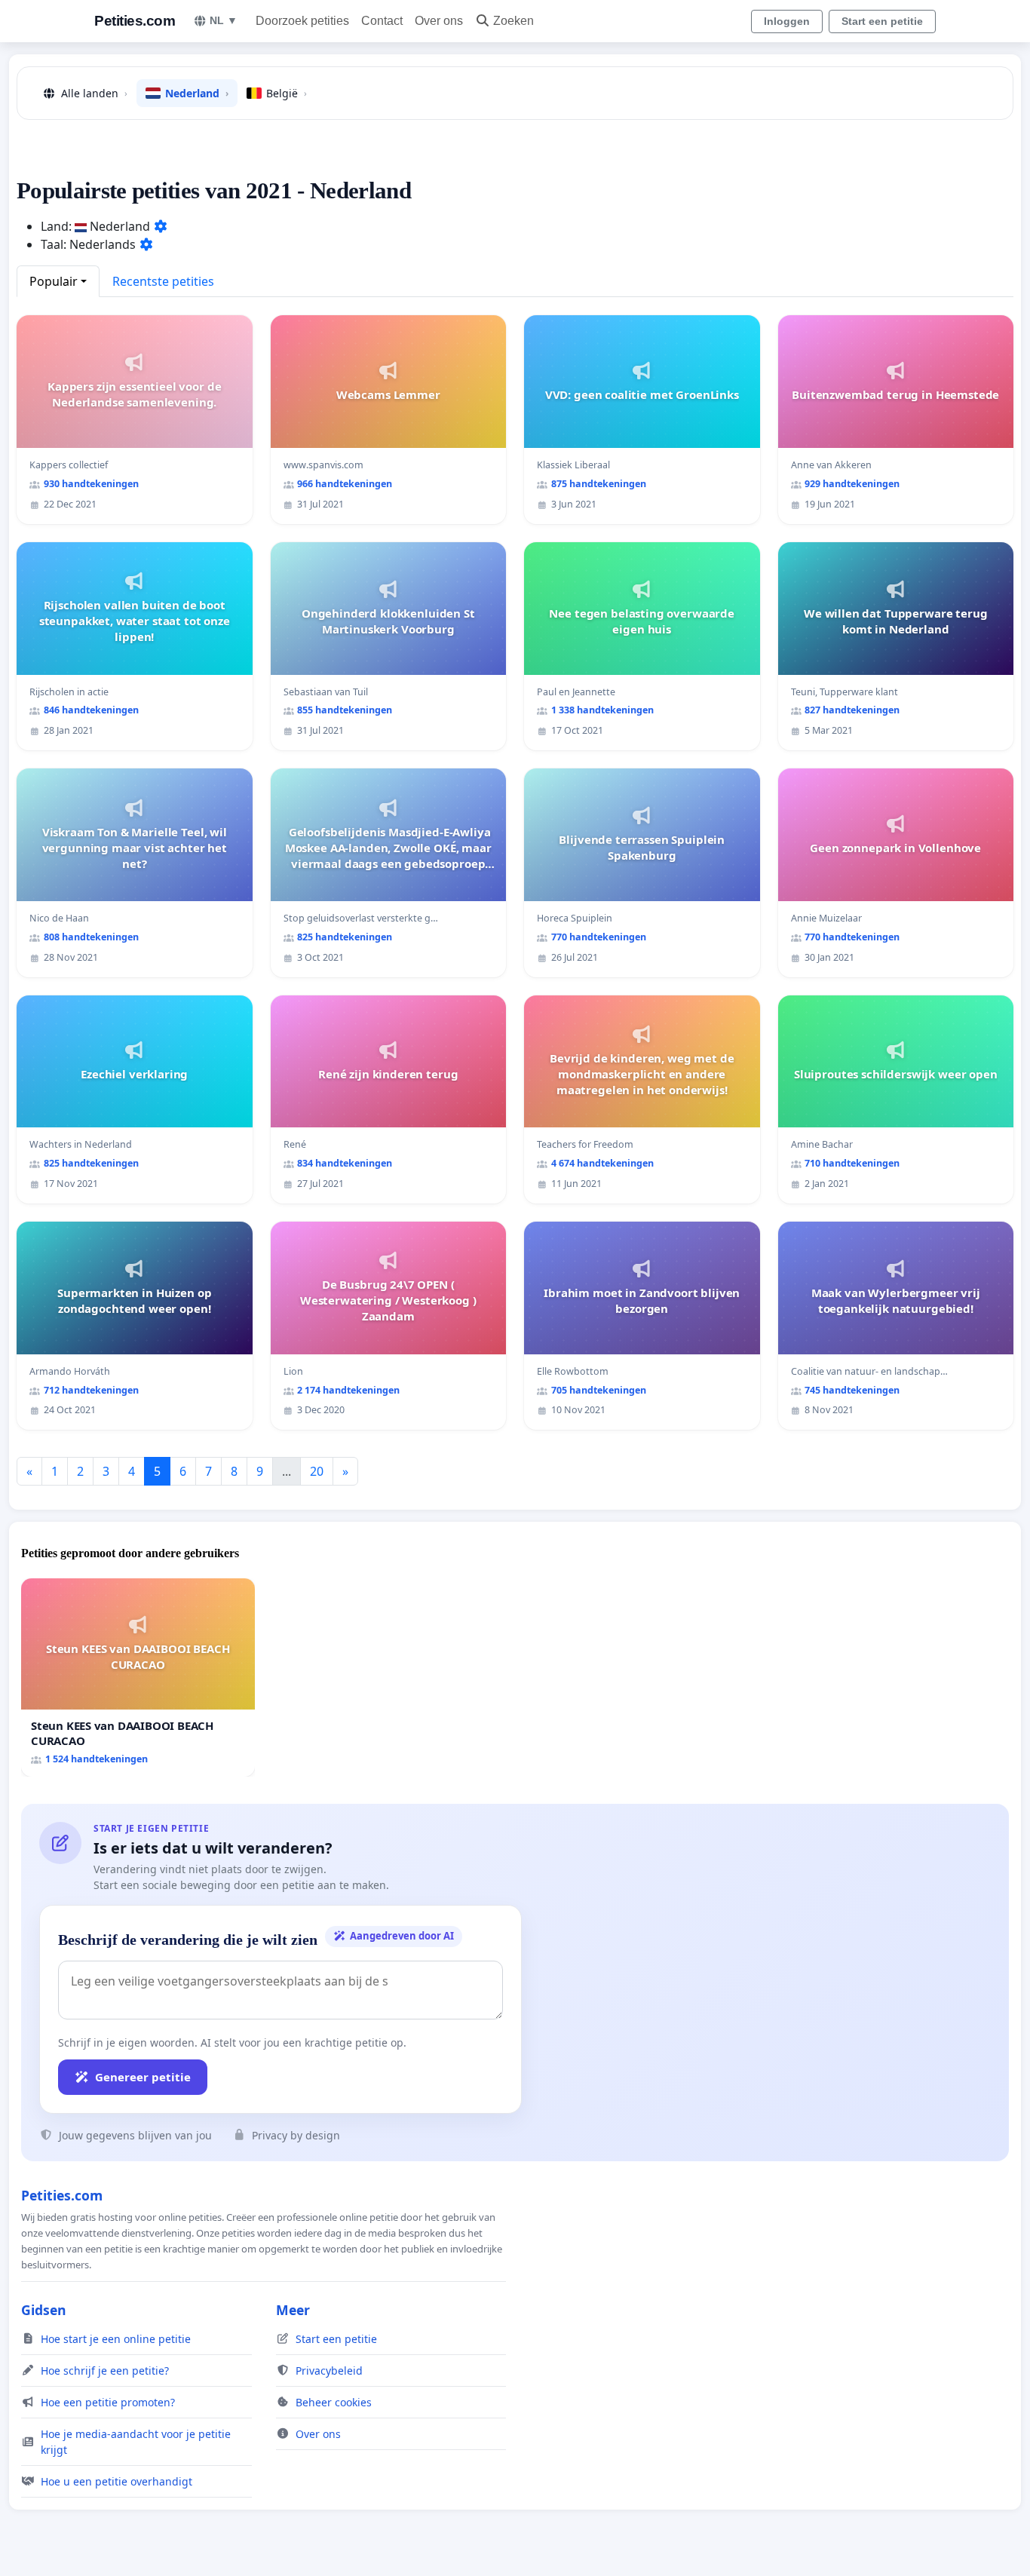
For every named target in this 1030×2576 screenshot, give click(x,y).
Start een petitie (882, 21)
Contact (382, 21)
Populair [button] (54, 281)
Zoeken (513, 21)
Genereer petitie (143, 2077)
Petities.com (135, 21)
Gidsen (44, 2310)
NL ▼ (224, 20)
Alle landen (94, 93)
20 (317, 1471)
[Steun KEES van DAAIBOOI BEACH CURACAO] (138, 1677)
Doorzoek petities (302, 21)
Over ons (439, 21)
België (287, 93)
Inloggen (787, 21)
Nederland (197, 93)
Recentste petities (163, 281)
